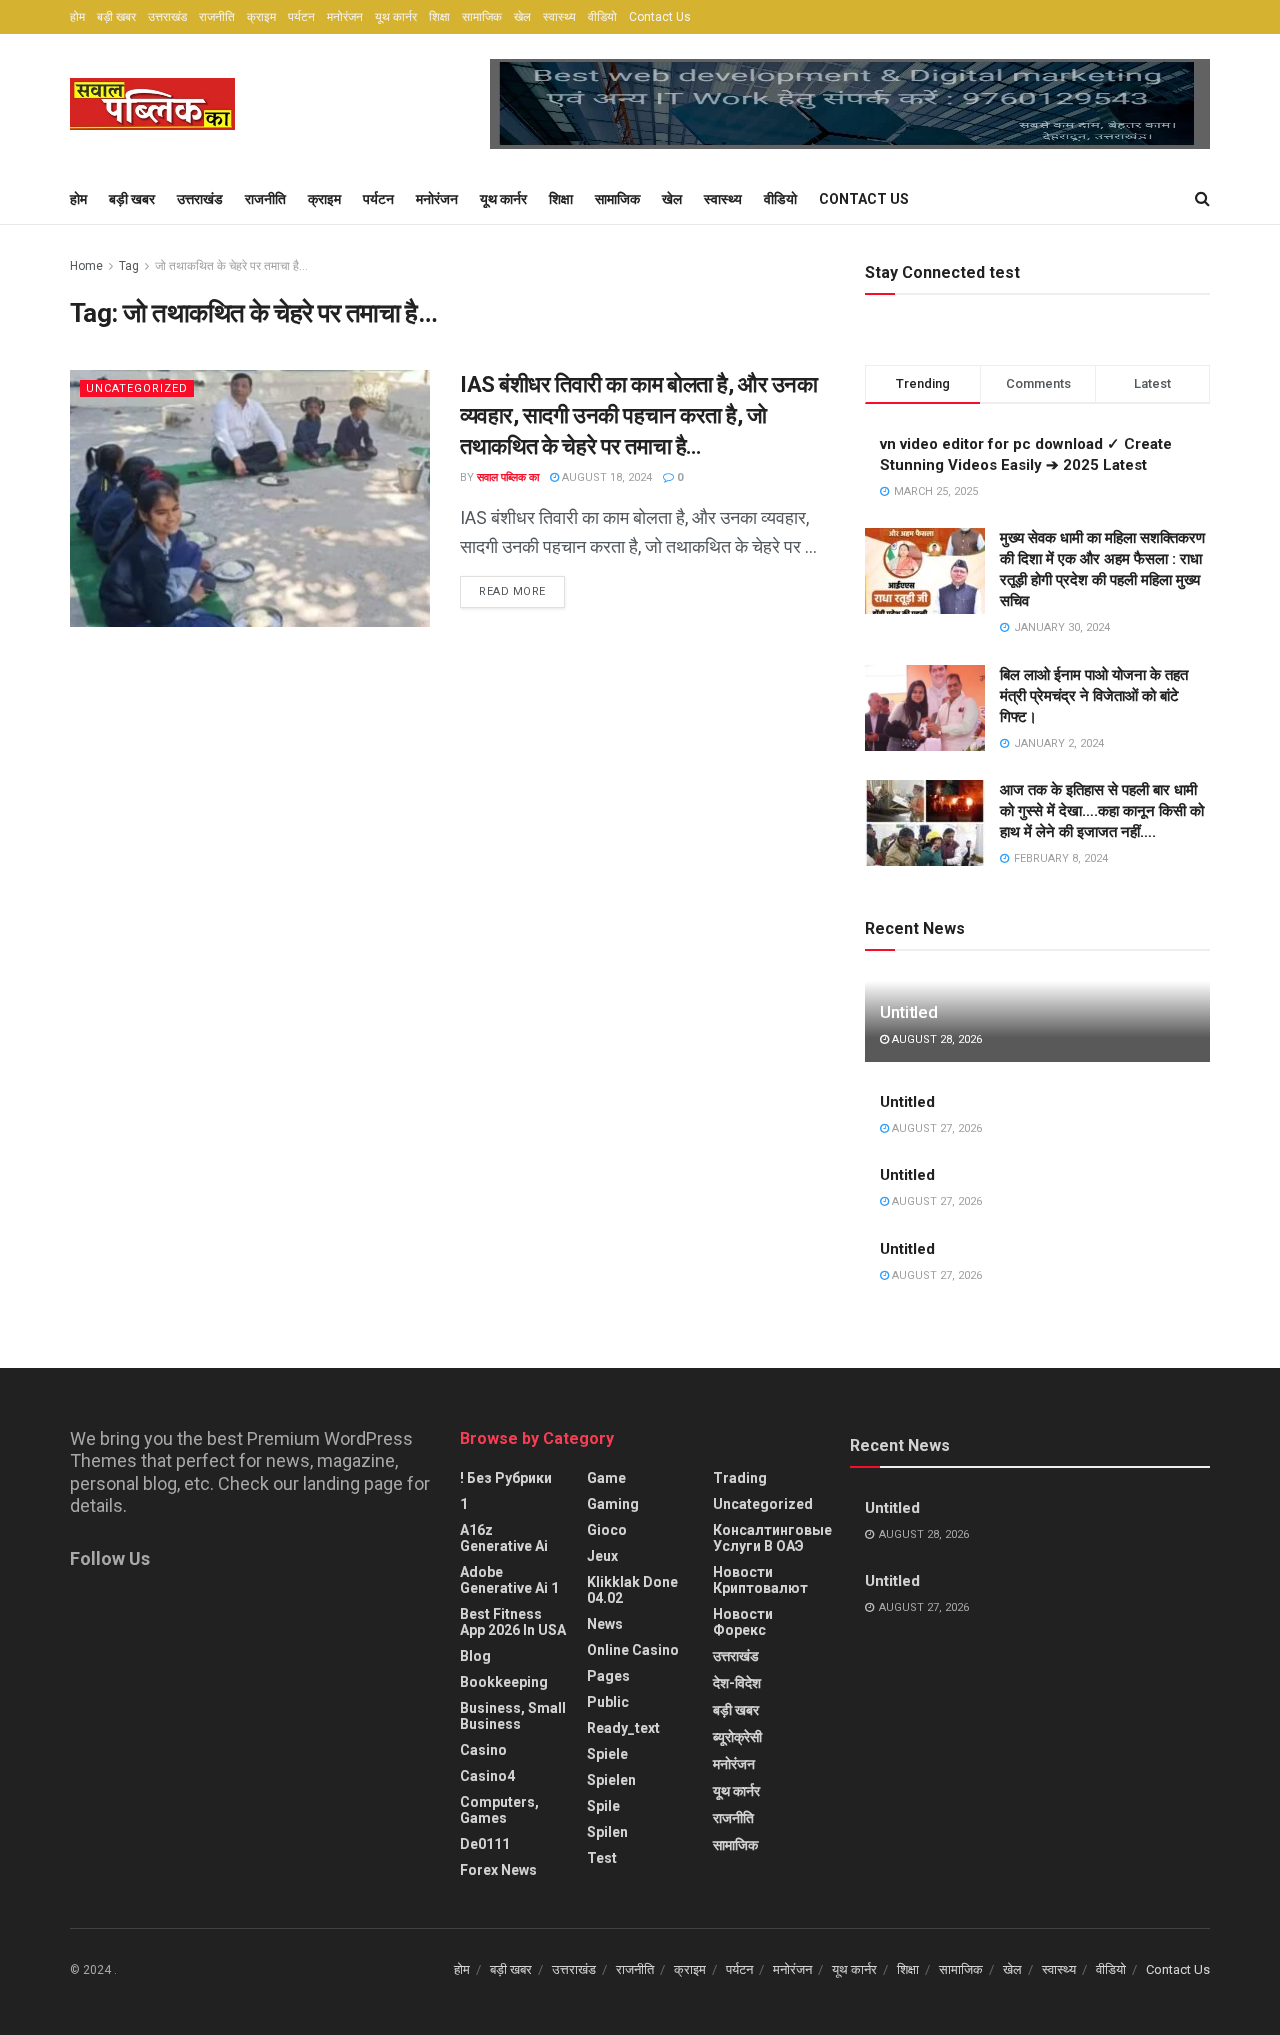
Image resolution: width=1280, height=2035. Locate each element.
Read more (512, 591)
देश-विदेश (737, 1683)
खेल (522, 17)
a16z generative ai (504, 1538)
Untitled (908, 1012)
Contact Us (660, 17)
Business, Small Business (513, 1716)
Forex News (498, 1870)
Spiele (607, 1754)
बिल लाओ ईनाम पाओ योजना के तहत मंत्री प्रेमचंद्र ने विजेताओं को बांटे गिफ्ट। (1094, 696)
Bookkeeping (504, 1682)
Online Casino (633, 1650)
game (606, 1478)
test (602, 1858)
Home (86, 266)
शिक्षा (439, 17)
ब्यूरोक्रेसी (737, 1737)
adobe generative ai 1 (509, 1580)
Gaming (613, 1504)
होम (77, 17)
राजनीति (217, 17)
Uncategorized (137, 388)
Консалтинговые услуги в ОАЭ (772, 1538)
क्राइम (261, 17)
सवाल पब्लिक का (508, 477)
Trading (740, 1478)
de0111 (485, 1844)
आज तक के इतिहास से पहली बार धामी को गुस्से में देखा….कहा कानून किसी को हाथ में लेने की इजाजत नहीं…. (1102, 811)
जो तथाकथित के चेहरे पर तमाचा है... (231, 266)
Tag (129, 266)
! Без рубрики (506, 1478)
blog (475, 1656)
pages (608, 1676)
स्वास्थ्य (559, 17)
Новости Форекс (743, 1622)
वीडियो (602, 17)
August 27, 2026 (935, 1128)
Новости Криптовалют (760, 1580)
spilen (607, 1832)
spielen (611, 1780)
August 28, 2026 (935, 1039)
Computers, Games (499, 1810)
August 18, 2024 (605, 477)
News (605, 1624)
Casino (483, 1750)
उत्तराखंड (167, 17)
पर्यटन (301, 17)
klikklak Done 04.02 (632, 1590)
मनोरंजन (345, 17)
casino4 (487, 1776)
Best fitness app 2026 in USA (513, 1622)
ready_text (623, 1728)
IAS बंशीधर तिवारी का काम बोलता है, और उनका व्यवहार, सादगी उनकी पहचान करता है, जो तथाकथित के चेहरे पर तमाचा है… (638, 415)
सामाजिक (482, 17)
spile (603, 1806)
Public (608, 1702)
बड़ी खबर (116, 17)
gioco (607, 1530)
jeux (602, 1556)
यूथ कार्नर (396, 17)
